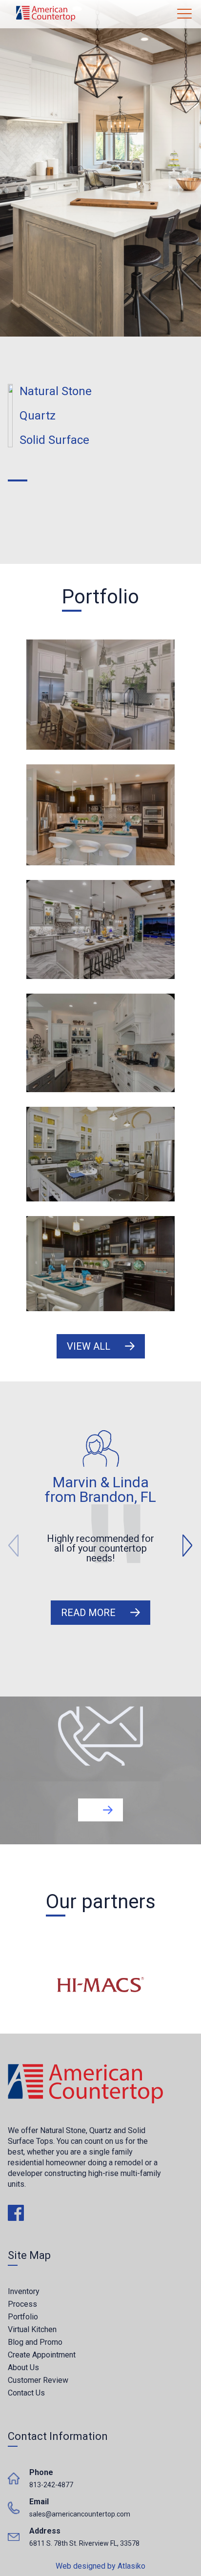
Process (22, 2304)
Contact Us (26, 2393)
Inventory (24, 2291)
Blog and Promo (35, 2342)
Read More (88, 1613)
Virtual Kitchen (32, 2329)
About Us (23, 2367)
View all (89, 1346)
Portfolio (23, 2317)
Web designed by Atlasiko (100, 2566)
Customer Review (38, 2380)
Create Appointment (42, 2355)
